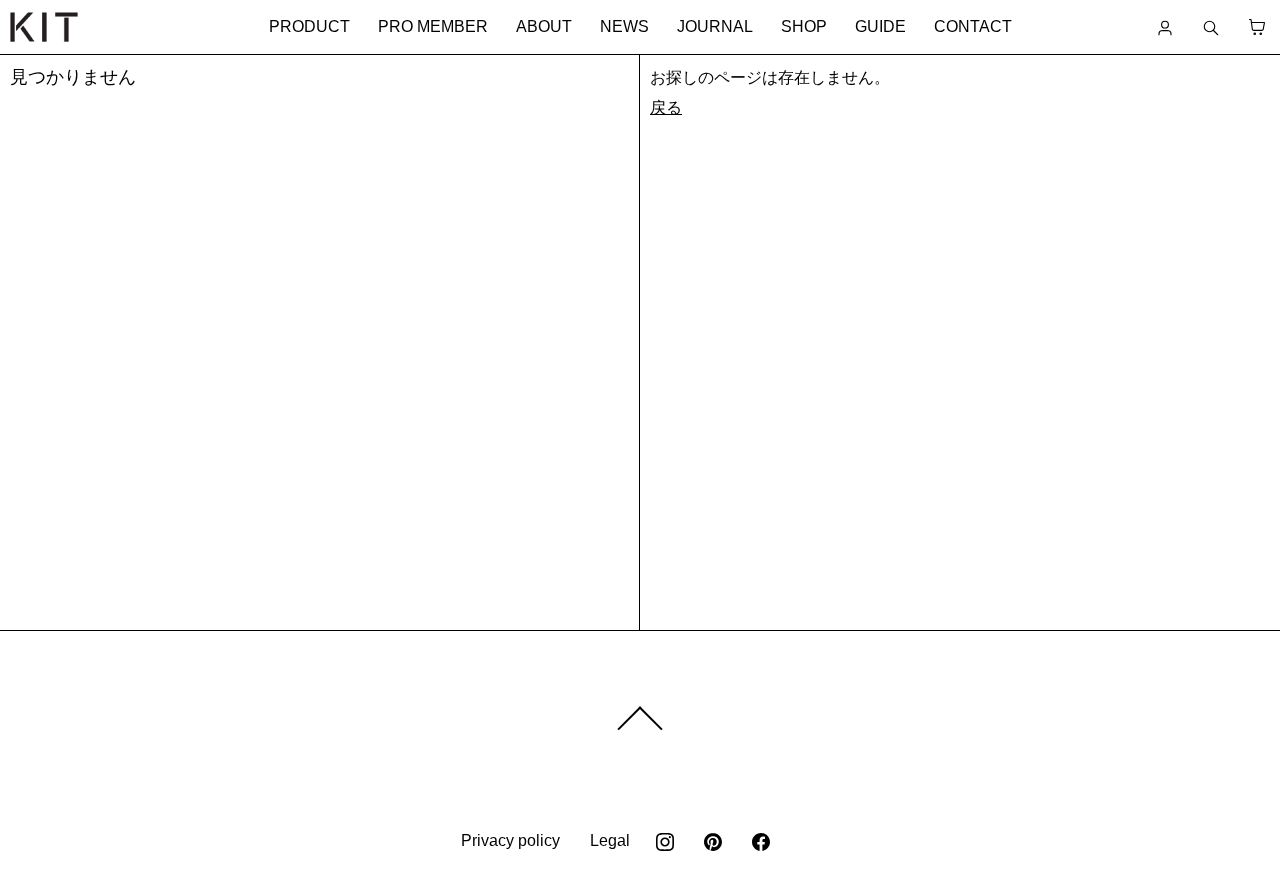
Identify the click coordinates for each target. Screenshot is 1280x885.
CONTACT (973, 26)
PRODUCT (309, 26)
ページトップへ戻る (640, 719)
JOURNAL (715, 26)
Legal (610, 840)
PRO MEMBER (433, 26)
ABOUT (544, 26)
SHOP (804, 26)
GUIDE (880, 26)
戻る (666, 107)
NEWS (624, 26)
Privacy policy (510, 840)
